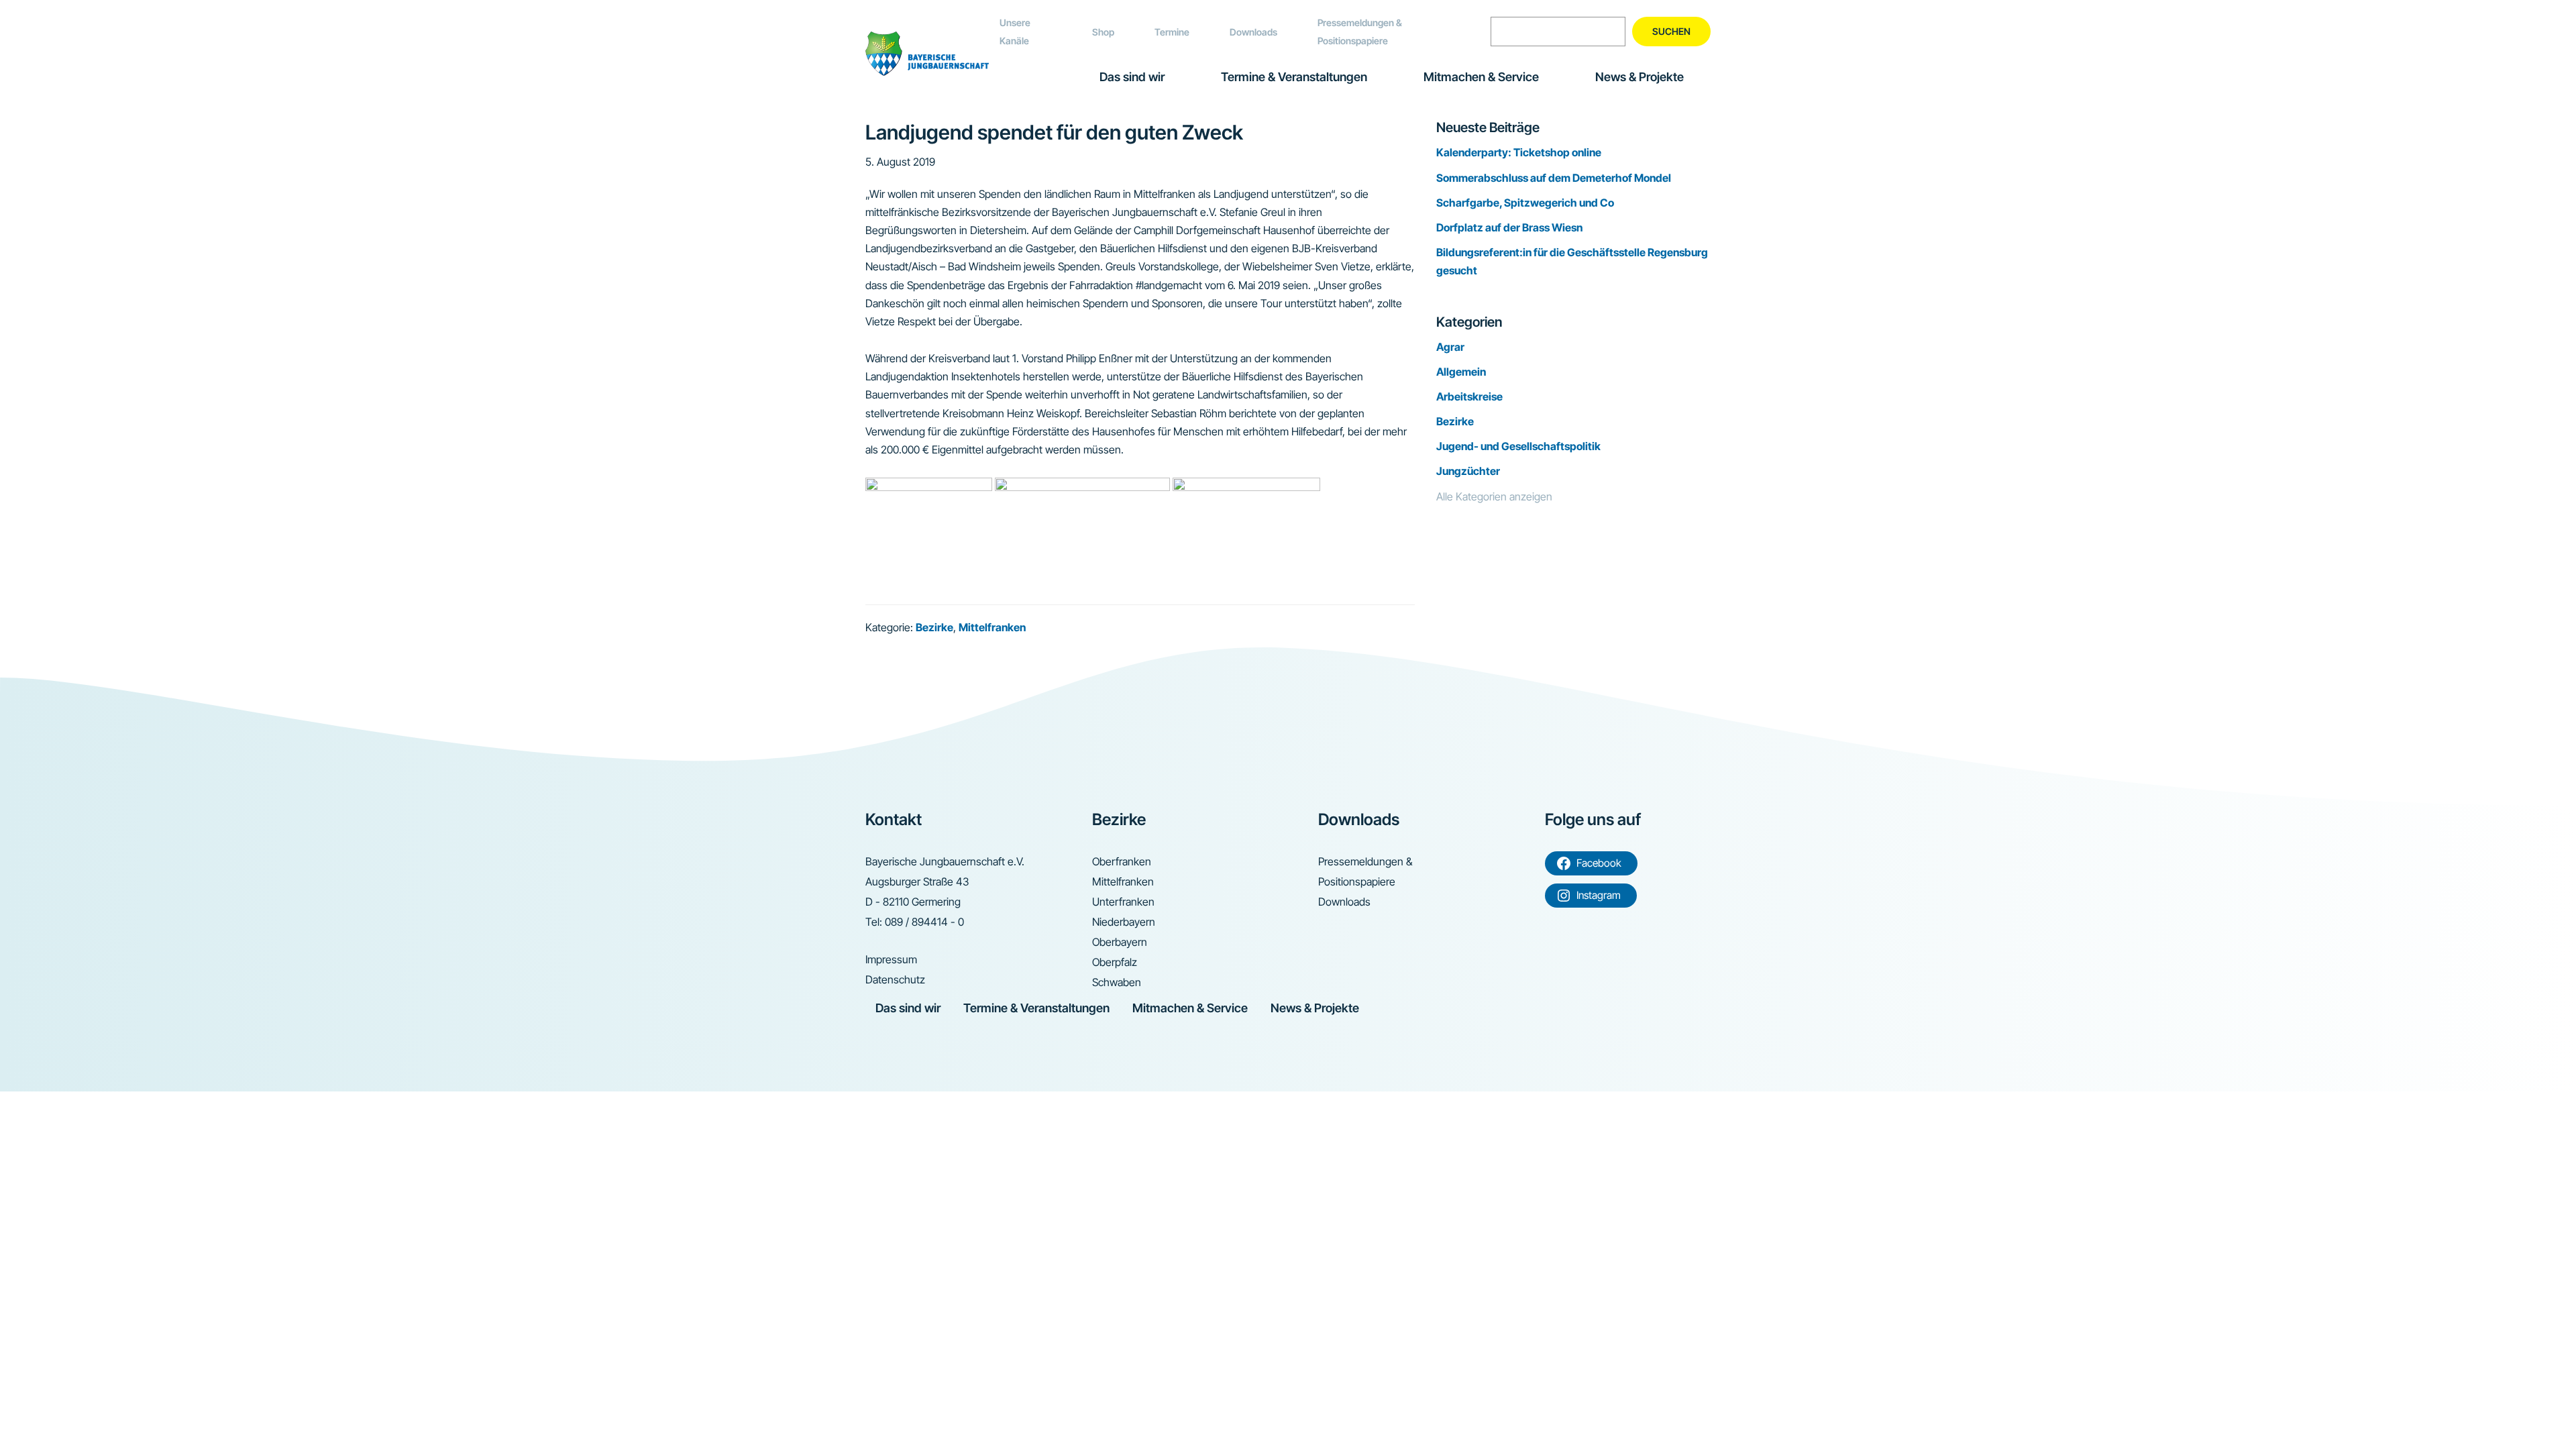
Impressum (891, 959)
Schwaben (1117, 982)
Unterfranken (1123, 902)
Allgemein (1461, 372)
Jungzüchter (1468, 471)
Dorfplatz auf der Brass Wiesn (1509, 227)
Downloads (1253, 32)
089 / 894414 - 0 (924, 922)
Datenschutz (895, 979)
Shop (1103, 32)
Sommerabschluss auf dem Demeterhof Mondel (1554, 178)
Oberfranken (1122, 861)
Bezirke (934, 627)
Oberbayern (1120, 942)
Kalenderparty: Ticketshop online (1519, 152)
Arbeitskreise (1469, 396)
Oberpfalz (1115, 962)
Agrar (1450, 347)
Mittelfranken (992, 627)
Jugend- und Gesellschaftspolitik (1518, 446)
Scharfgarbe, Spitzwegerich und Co (1525, 203)
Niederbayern (1124, 922)
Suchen (1671, 31)
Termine (1172, 32)
